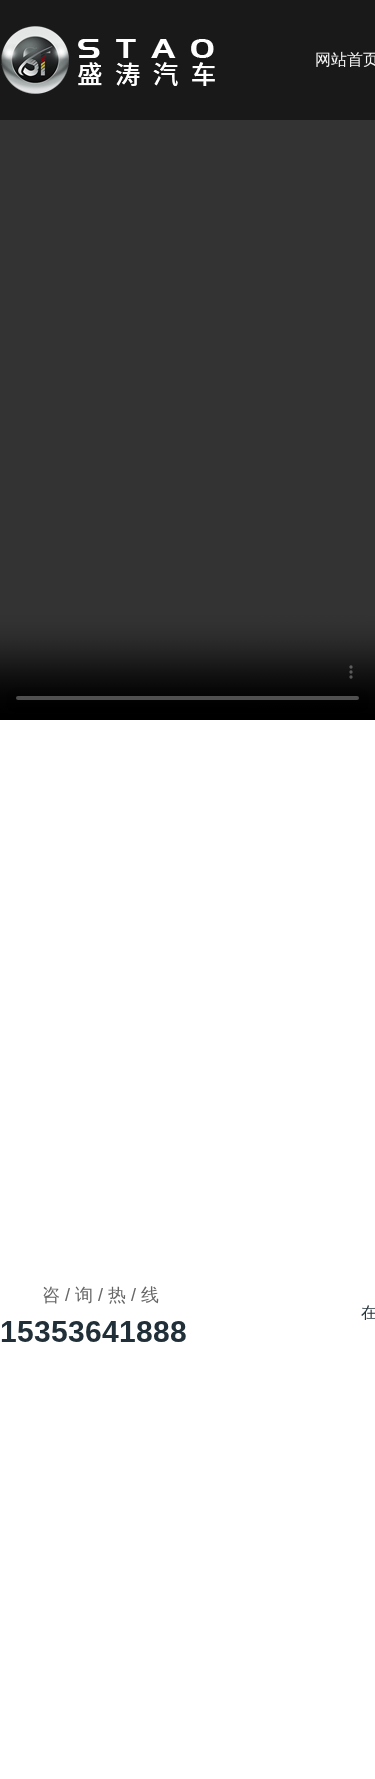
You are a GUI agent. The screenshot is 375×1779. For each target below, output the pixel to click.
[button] (200, 338)
